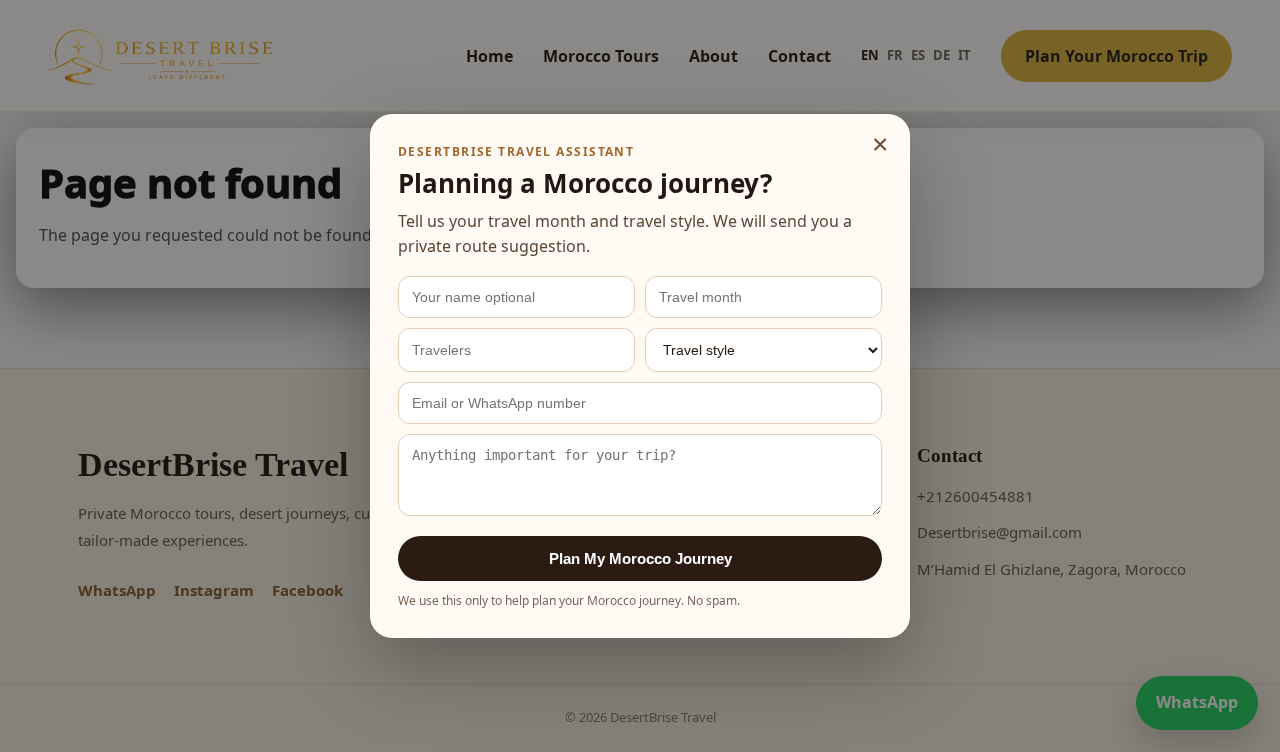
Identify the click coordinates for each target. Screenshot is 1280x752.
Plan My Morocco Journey (640, 558)
